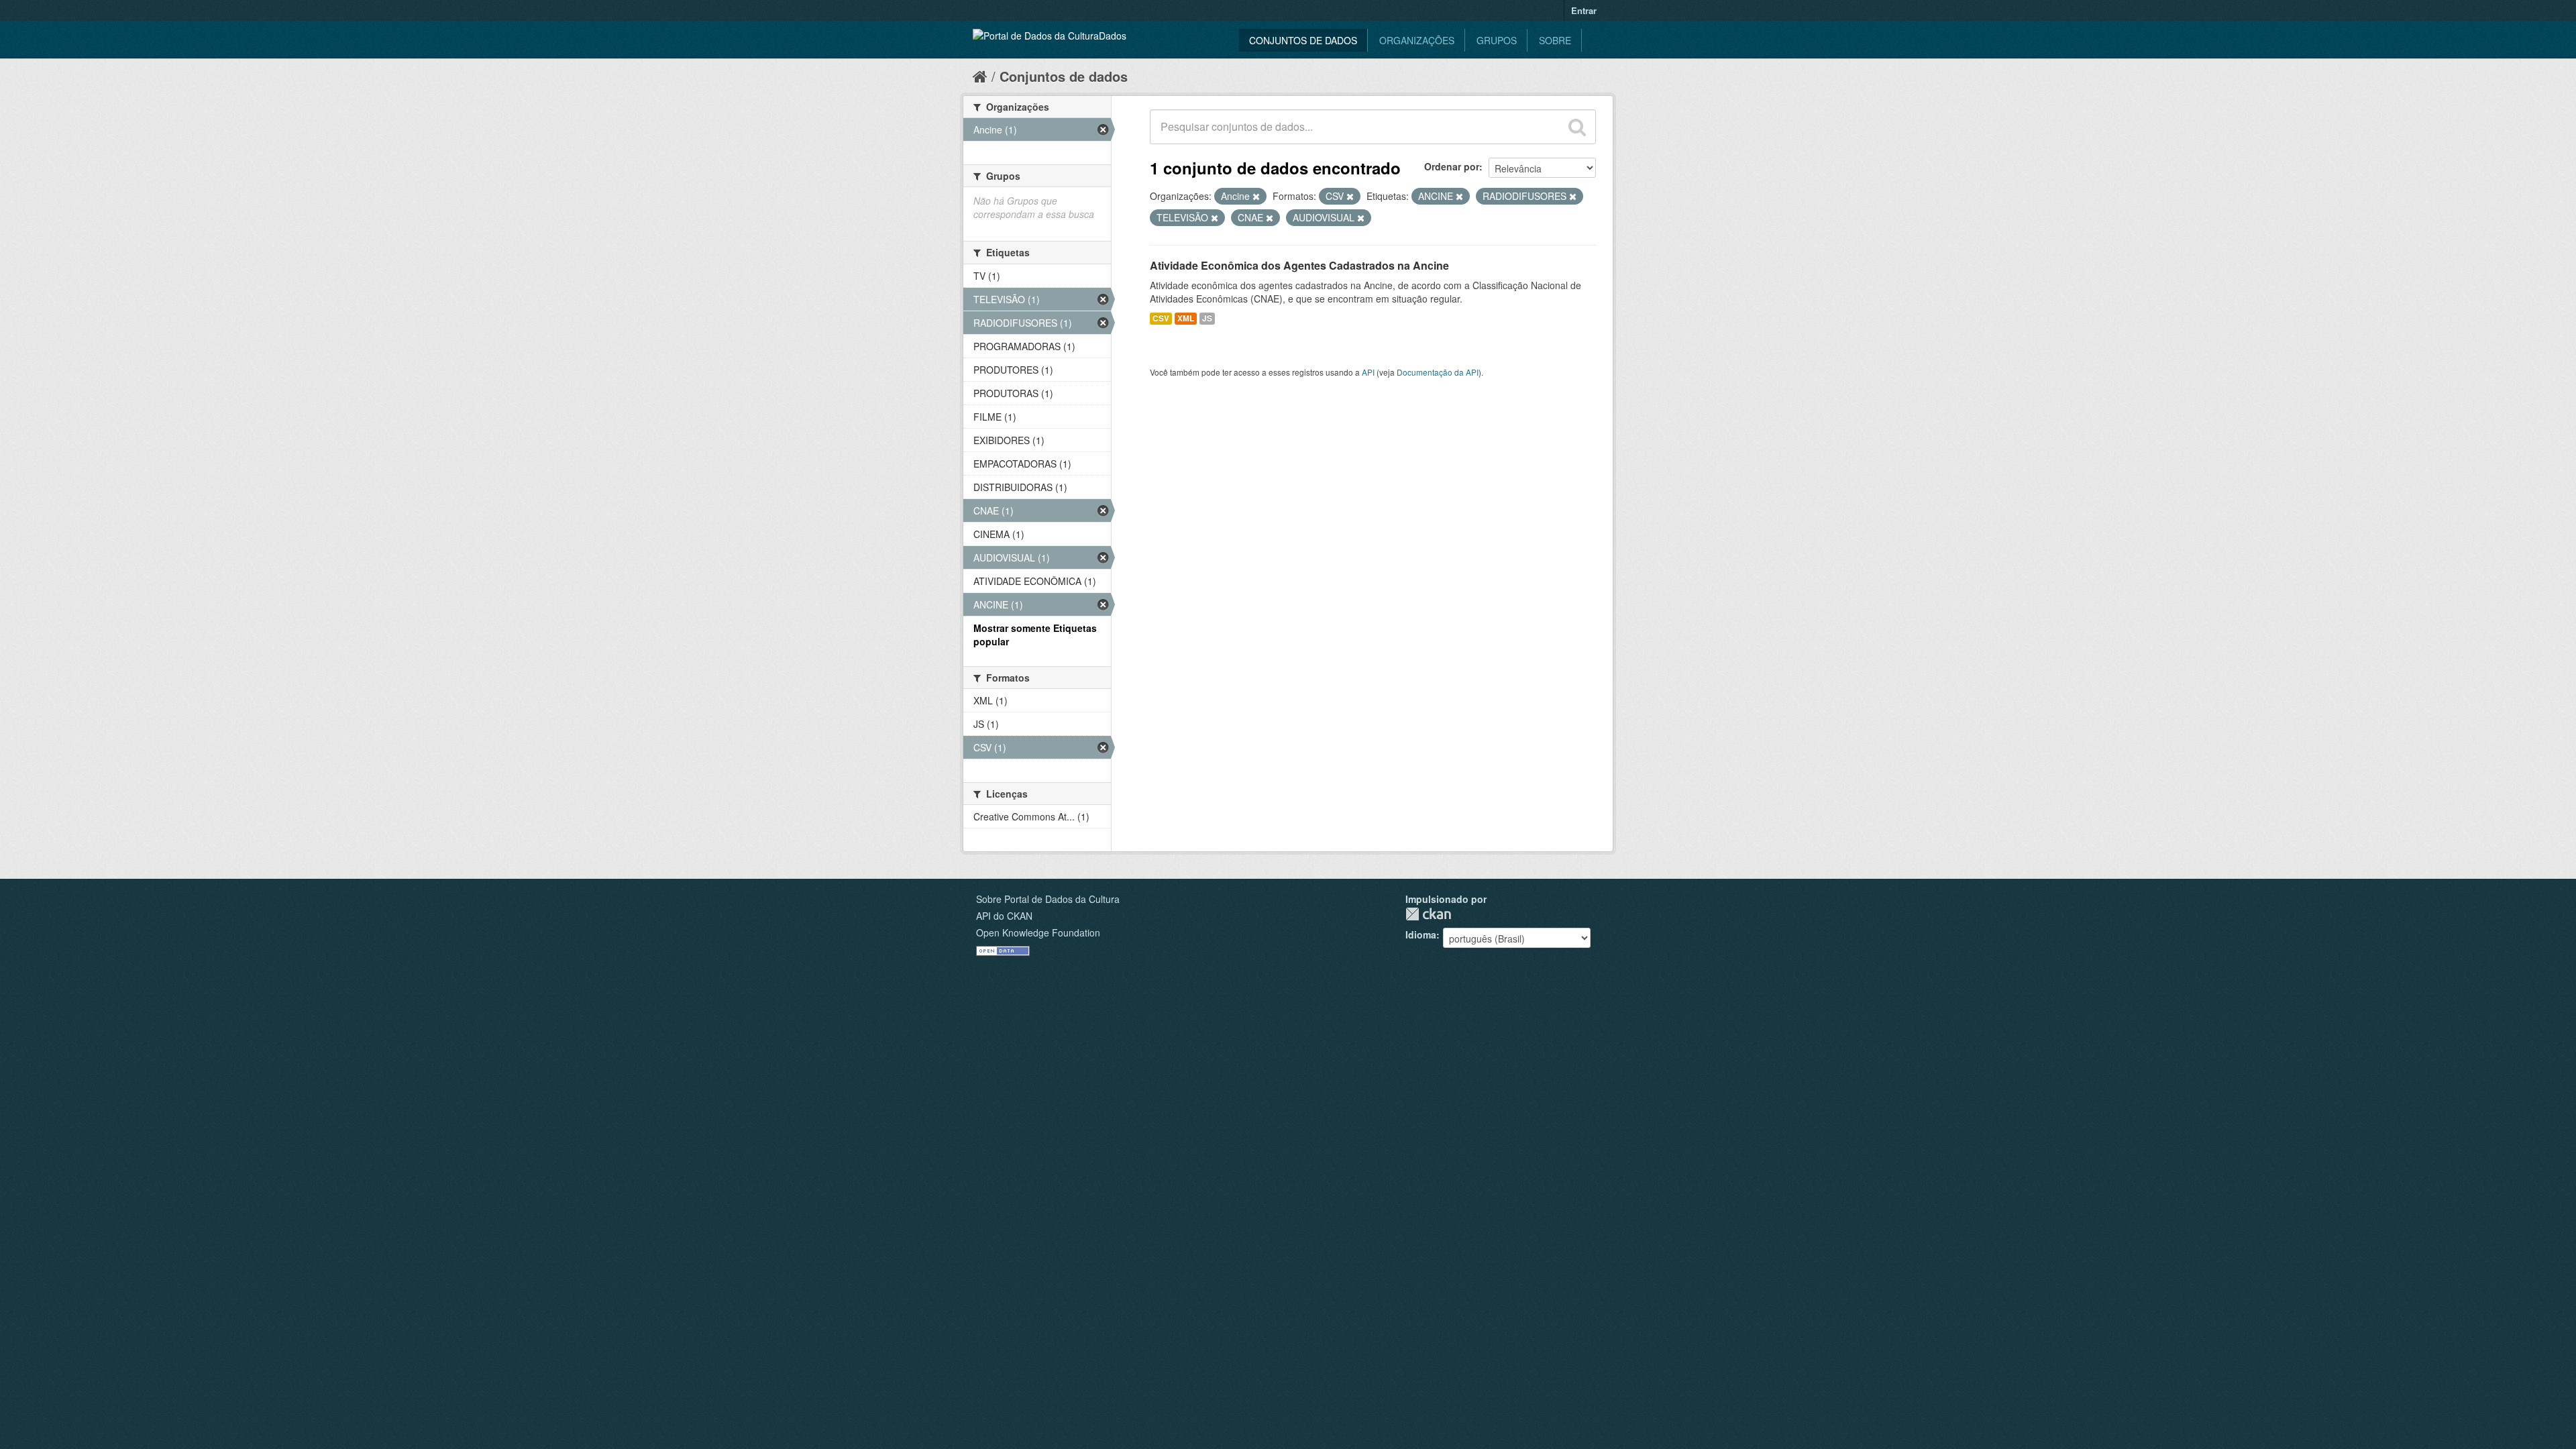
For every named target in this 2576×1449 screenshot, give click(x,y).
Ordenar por (1452, 166)
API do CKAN (1004, 916)
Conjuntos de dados (1303, 40)
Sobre (1555, 40)
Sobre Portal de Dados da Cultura (1048, 899)
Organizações (1417, 40)
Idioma (1421, 934)
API (1368, 372)
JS (1207, 318)
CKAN (1428, 914)
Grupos (1497, 40)
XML (1186, 318)
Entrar (1584, 10)
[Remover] (1256, 197)
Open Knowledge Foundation (1038, 932)
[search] (1577, 127)
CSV (1161, 318)
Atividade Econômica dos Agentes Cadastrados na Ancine (1299, 265)
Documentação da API (1438, 372)
